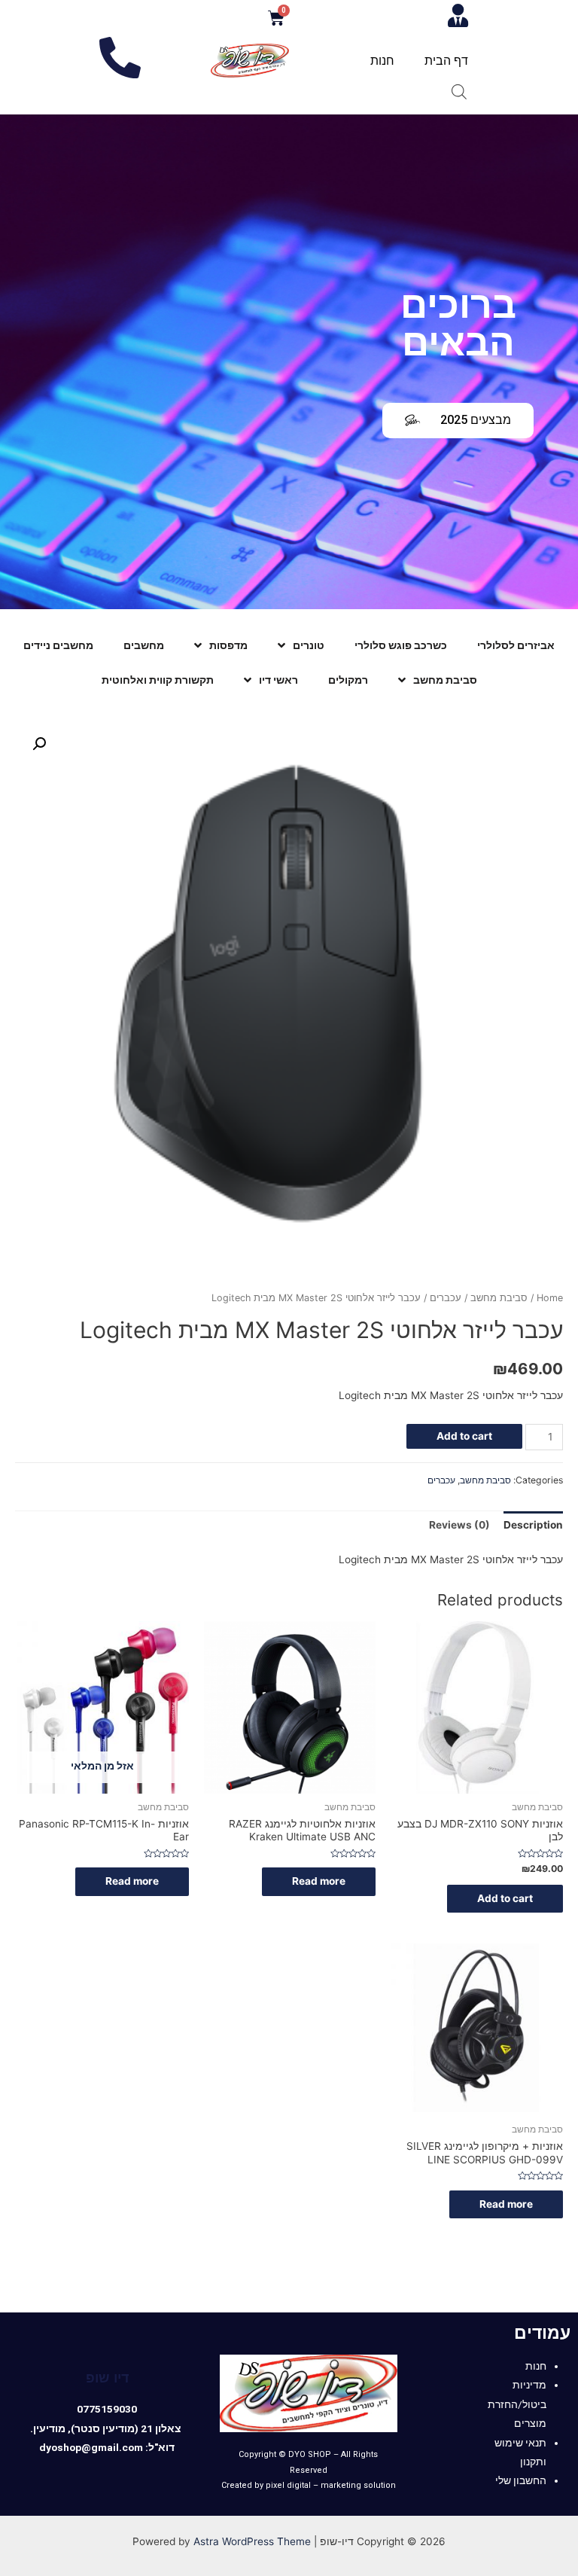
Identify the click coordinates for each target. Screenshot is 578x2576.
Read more (319, 1881)
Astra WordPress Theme (252, 2541)
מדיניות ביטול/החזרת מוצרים (517, 2404)
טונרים (309, 645)
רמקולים (348, 680)
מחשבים (144, 645)
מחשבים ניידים (58, 645)
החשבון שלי (521, 2480)
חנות (382, 61)
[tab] (533, 1526)
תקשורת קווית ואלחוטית (158, 680)
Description (533, 1525)
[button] (458, 421)
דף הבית (446, 61)
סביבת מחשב (445, 680)
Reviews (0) (459, 1525)
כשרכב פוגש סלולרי (401, 645)
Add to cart (464, 1436)
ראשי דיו (278, 680)
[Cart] (276, 18)
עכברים (446, 1298)
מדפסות (228, 645)
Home (550, 1298)
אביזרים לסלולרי (516, 645)
